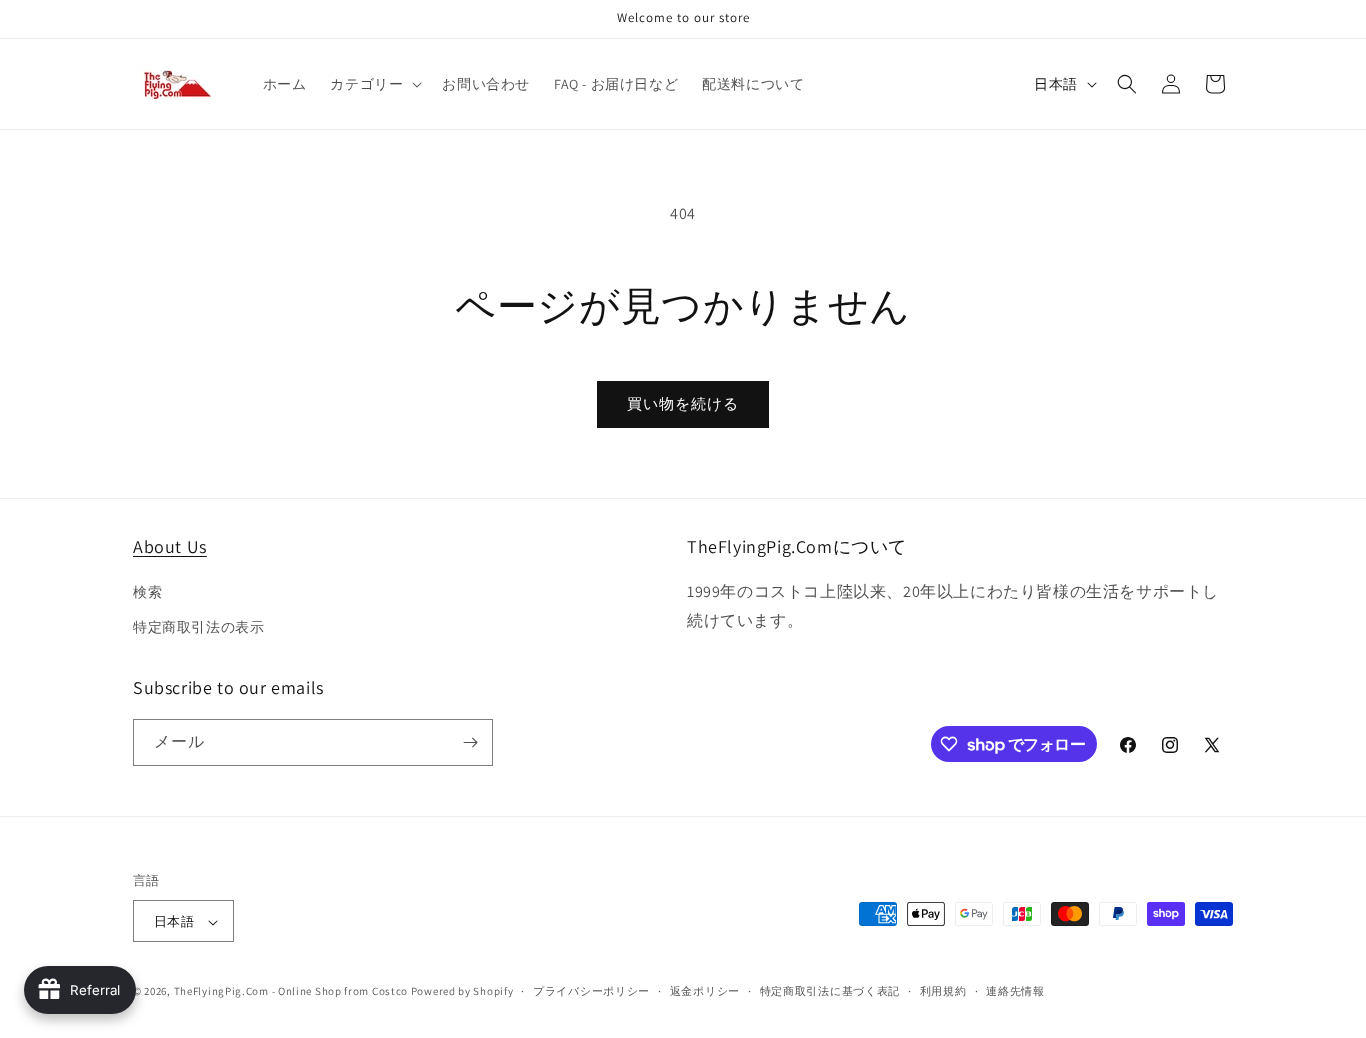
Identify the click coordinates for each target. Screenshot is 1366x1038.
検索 (147, 592)
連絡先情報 (1015, 991)
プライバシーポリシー (591, 991)
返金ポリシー (705, 991)
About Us (170, 546)
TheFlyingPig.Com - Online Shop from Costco (291, 992)
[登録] (470, 742)
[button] (374, 84)
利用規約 (943, 991)
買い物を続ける (683, 403)
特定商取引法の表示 (198, 628)
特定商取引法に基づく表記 (830, 991)
